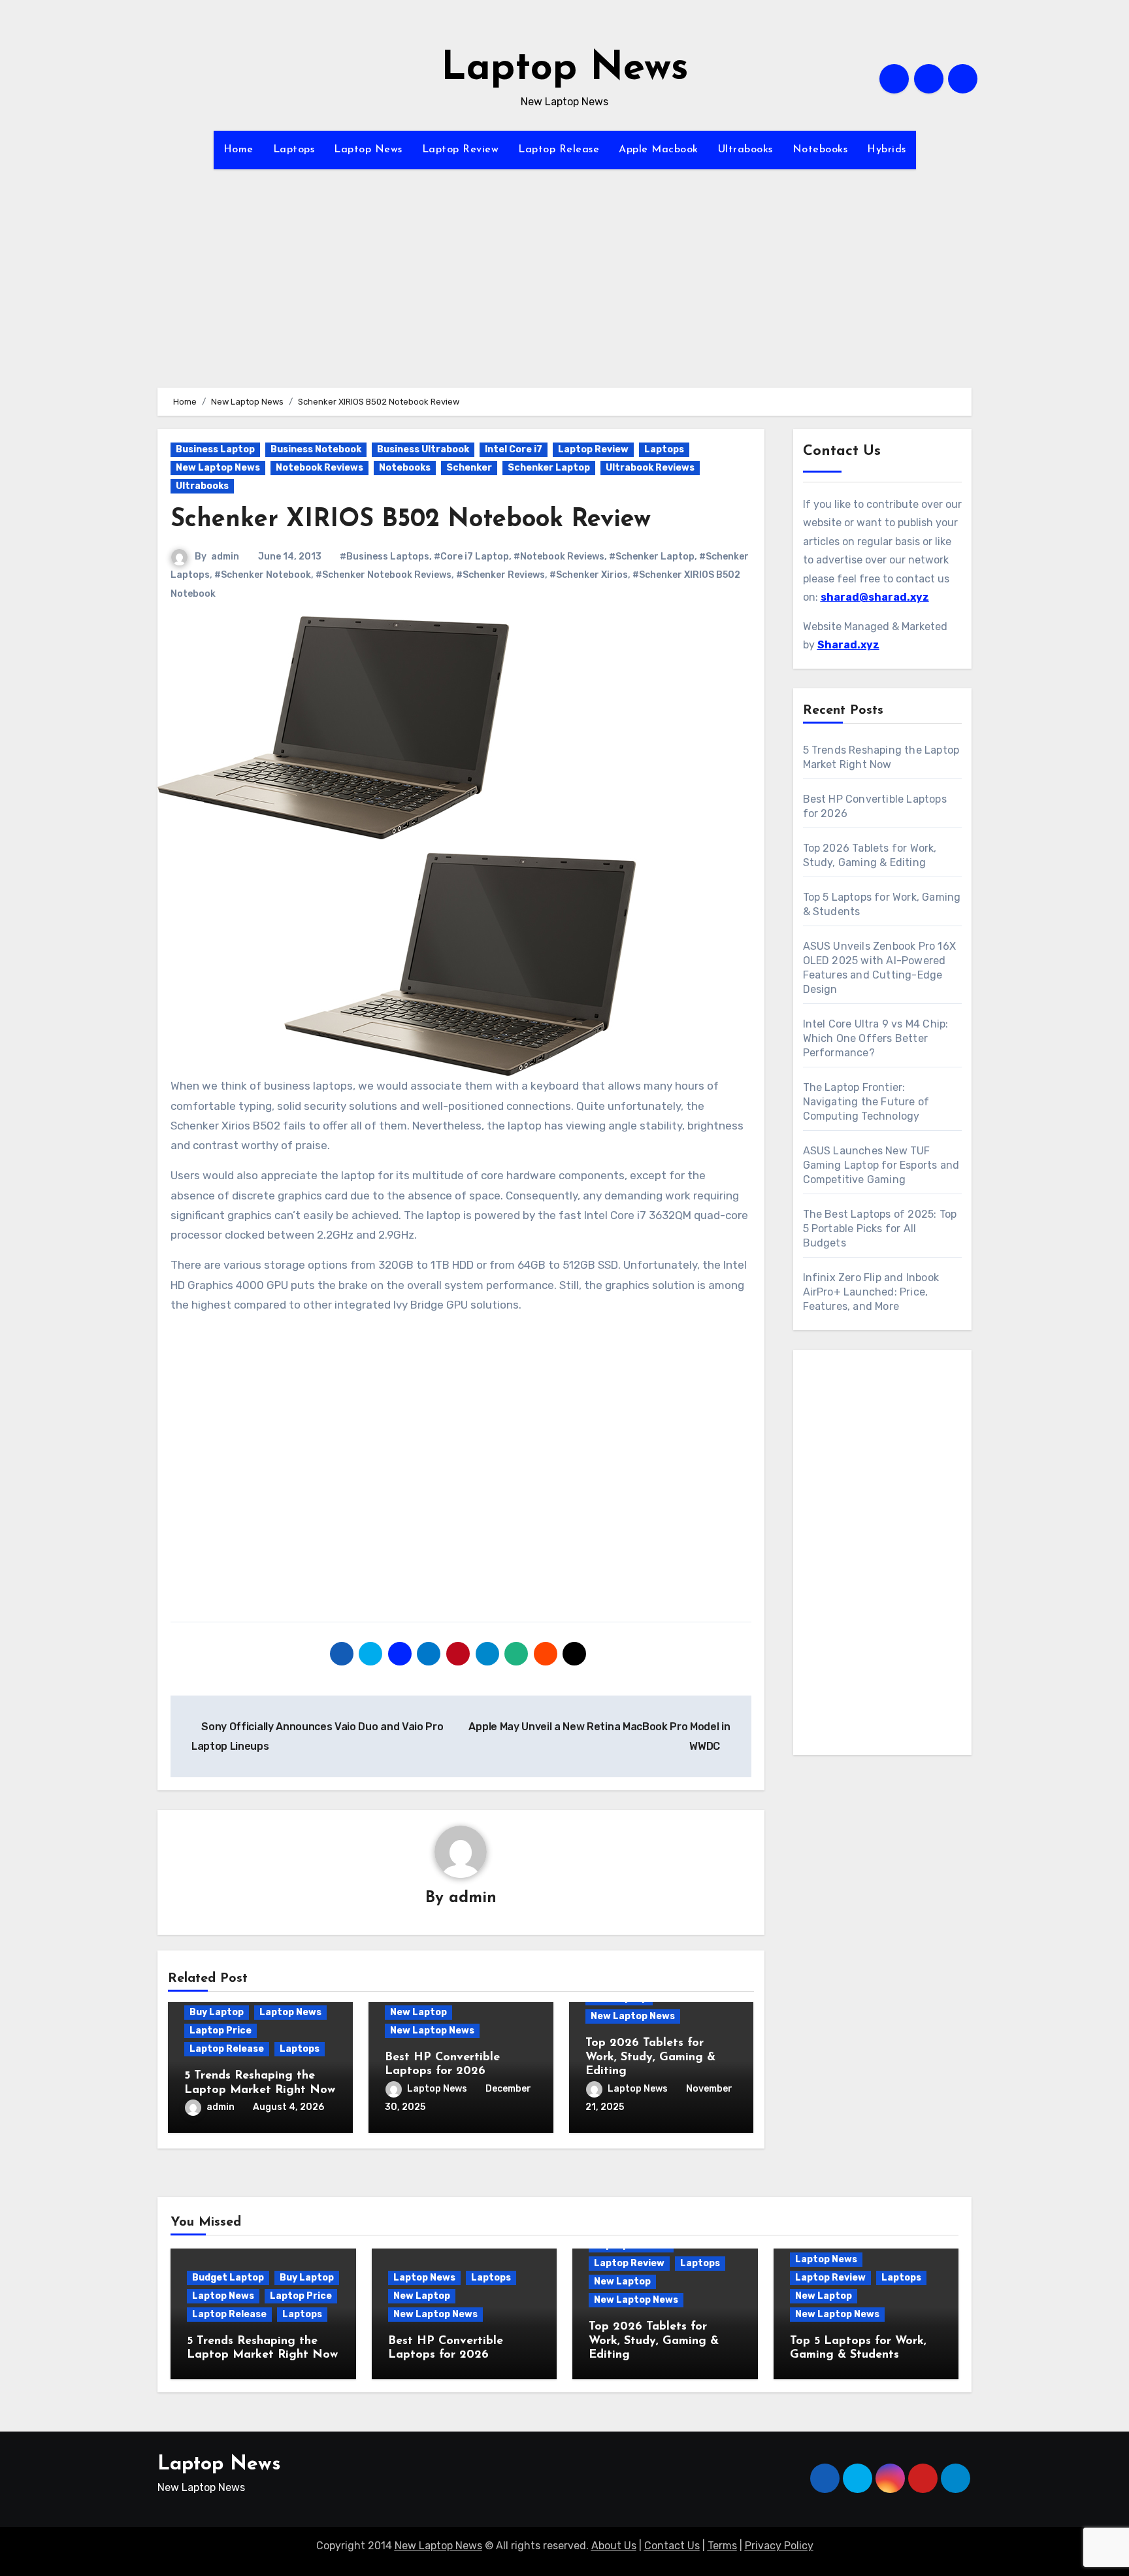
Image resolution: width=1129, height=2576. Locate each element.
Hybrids (887, 150)
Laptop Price (221, 2031)
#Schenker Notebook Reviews (384, 575)
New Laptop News (218, 468)
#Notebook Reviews (559, 557)
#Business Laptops (385, 557)
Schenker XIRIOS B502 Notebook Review (411, 520)
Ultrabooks (745, 150)
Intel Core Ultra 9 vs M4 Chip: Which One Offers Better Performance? (876, 1038)
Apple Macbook (659, 150)
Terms (722, 2546)
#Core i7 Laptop (471, 557)
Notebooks (820, 150)
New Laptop (418, 2012)
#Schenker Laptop (652, 557)
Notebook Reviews (319, 468)
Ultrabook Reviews (650, 468)
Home (238, 150)
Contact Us (672, 2546)
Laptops (294, 150)
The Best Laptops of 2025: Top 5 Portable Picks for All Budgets (880, 1229)
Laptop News (565, 69)
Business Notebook (316, 449)
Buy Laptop (217, 2012)
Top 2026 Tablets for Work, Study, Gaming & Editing (650, 2057)
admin (225, 557)
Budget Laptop (228, 2278)
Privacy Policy (779, 2546)
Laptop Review (461, 150)
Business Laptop (215, 449)
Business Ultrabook (423, 449)
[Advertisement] (564, 296)
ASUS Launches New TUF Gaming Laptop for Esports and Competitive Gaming (881, 1165)
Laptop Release (559, 150)
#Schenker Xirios (589, 575)
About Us (614, 2546)
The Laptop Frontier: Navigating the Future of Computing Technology (866, 1102)
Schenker (469, 468)
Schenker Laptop (549, 468)
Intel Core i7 (514, 449)
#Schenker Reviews (500, 575)
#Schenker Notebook (263, 575)
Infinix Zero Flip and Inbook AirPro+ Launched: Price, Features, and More (871, 1292)
